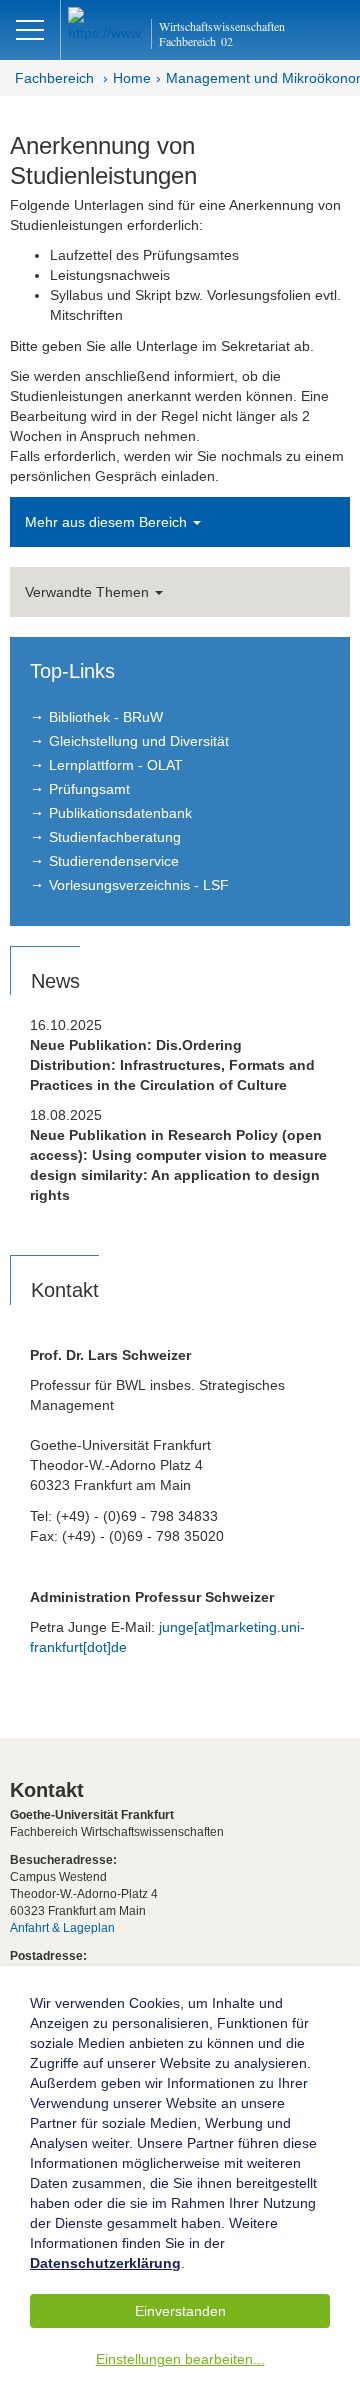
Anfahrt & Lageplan (62, 1928)
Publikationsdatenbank (120, 813)
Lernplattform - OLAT (116, 765)
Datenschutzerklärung (105, 2263)
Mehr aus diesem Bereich (108, 522)
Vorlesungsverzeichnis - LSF (139, 885)
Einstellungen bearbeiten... (180, 2359)
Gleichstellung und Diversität (139, 741)
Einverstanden (180, 2311)
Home (132, 78)
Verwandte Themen (89, 592)
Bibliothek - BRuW (106, 717)
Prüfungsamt (89, 789)
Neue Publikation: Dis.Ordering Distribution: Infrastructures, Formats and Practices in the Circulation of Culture (172, 1065)
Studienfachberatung (115, 837)
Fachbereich (54, 78)
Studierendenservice (114, 861)
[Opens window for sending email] (200, 346)
